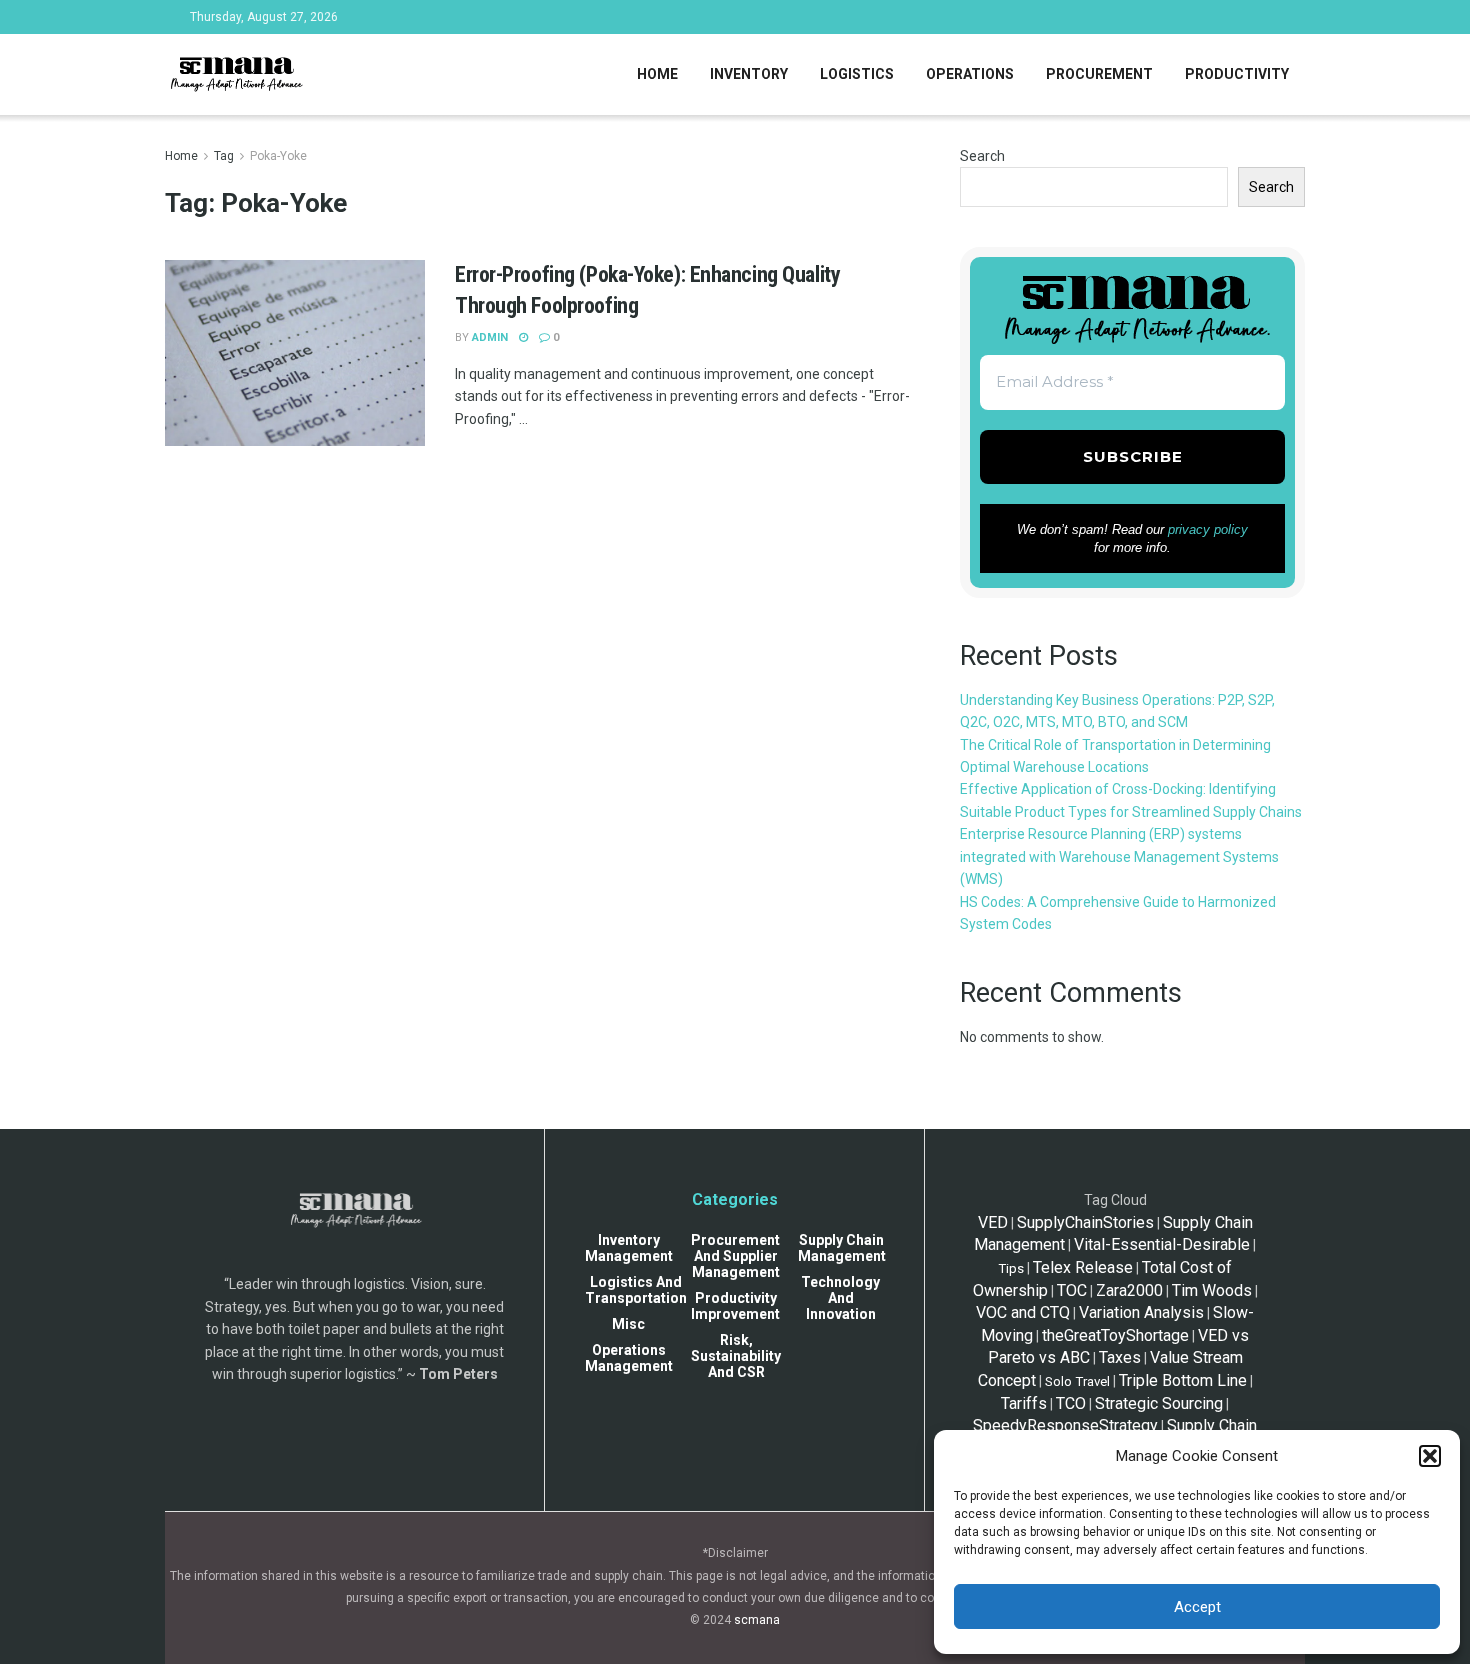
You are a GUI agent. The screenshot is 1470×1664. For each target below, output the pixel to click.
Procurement (1099, 74)
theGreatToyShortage (1115, 1335)
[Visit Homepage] (235, 75)
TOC (1072, 1290)
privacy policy (1208, 529)
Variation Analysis (1141, 1312)
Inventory (749, 74)
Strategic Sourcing (1159, 1403)
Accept (1197, 1607)
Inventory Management (629, 1248)
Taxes (1120, 1357)
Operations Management (629, 1358)
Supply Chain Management (842, 1248)
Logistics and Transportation (636, 1290)
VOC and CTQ (1023, 1312)
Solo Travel (1077, 1381)
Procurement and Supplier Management (735, 1256)
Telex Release (1083, 1267)
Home (657, 74)
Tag (224, 156)
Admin (490, 337)
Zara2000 (1129, 1290)
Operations (970, 74)
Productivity (1237, 74)
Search (982, 156)
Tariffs (1024, 1403)
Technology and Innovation (840, 1298)
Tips (1011, 1268)
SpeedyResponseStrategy (1065, 1425)
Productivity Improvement (735, 1306)
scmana (757, 1620)
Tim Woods (1212, 1290)
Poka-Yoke (278, 156)
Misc (628, 1324)
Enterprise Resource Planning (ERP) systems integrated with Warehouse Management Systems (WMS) (1119, 856)
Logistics (857, 74)
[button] (1430, 1456)
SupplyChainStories (1085, 1222)
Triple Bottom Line (1183, 1380)
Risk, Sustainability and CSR (736, 1356)
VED (993, 1222)
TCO (1071, 1403)
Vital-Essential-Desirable (1162, 1244)
